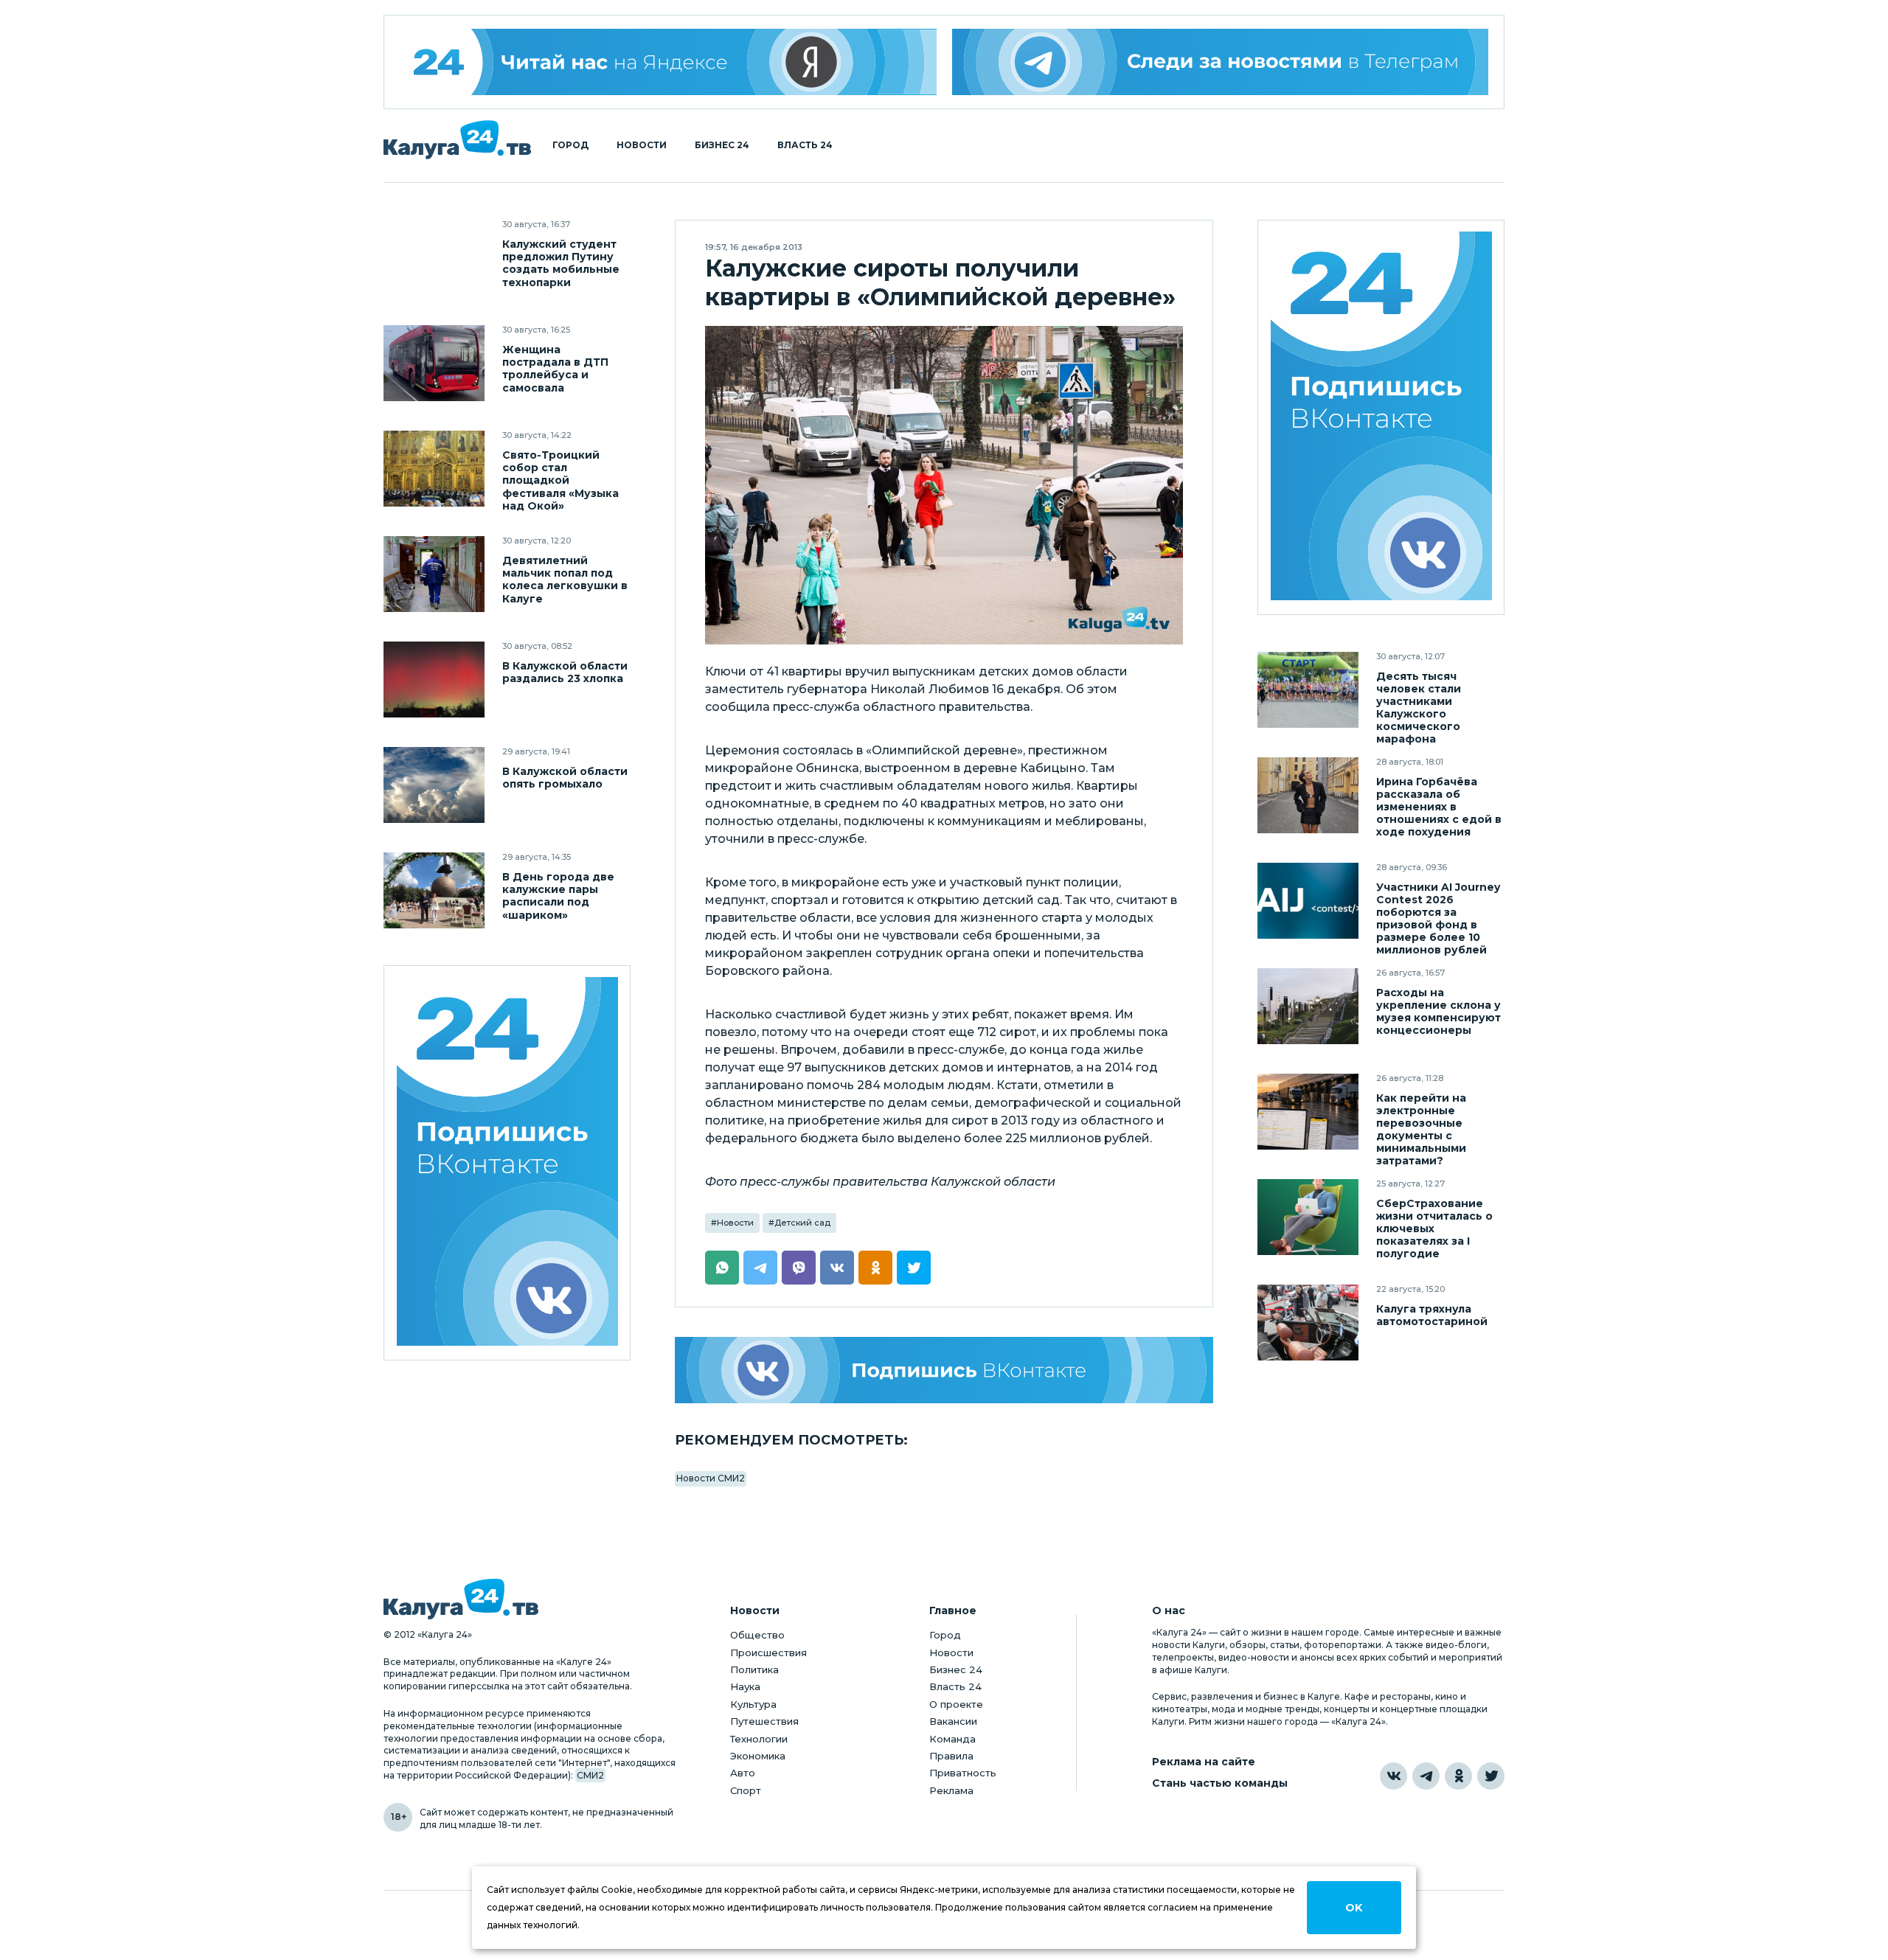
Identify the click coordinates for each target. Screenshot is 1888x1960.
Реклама (951, 1790)
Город (570, 145)
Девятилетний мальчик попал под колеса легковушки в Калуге (565, 580)
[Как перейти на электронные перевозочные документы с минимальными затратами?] (1308, 1112)
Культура (753, 1704)
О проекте (956, 1704)
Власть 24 (805, 145)
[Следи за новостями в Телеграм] (1221, 62)
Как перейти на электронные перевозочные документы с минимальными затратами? (1421, 1130)
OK (1354, 1908)
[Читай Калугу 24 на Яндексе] (668, 62)
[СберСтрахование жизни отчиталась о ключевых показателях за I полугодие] (1308, 1217)
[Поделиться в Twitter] (914, 1268)
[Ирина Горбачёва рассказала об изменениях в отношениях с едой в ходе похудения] (1308, 795)
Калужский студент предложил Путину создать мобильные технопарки (561, 263)
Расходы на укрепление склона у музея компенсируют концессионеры (1438, 1012)
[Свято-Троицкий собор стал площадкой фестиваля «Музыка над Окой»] (434, 469)
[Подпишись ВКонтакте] (944, 1370)
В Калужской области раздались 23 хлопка (565, 673)
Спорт (746, 1790)
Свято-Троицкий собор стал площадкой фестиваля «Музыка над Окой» (560, 480)
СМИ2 (590, 1775)
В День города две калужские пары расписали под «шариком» (558, 896)
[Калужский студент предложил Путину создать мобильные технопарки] (434, 258)
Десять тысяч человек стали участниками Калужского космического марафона (1419, 708)
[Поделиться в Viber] (799, 1268)
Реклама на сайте (1204, 1762)
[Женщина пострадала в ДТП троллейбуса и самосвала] (434, 363)
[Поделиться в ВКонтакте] (837, 1268)
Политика (754, 1669)
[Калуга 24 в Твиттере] (1491, 1776)
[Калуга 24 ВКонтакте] (507, 1163)
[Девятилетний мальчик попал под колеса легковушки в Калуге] (434, 574)
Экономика (758, 1756)
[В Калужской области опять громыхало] (434, 785)
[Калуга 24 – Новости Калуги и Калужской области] (457, 140)
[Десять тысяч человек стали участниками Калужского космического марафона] (1308, 690)
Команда (952, 1739)
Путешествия (764, 1721)
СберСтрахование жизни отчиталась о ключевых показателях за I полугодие (1434, 1229)
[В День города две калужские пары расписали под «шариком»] (434, 890)
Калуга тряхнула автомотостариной (1432, 1316)
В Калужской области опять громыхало (565, 778)
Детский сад (802, 1223)
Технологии (759, 1739)
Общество (757, 1635)
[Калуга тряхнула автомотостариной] (1308, 1323)
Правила (951, 1756)
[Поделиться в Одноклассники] (875, 1268)
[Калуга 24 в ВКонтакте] (1394, 1776)
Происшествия (768, 1653)
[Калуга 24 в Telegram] (1426, 1776)
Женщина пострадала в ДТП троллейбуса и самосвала (555, 369)
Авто (743, 1773)
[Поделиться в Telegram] (760, 1268)
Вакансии (953, 1721)
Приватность (963, 1773)
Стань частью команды (1220, 1783)
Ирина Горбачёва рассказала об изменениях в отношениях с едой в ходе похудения (1439, 807)
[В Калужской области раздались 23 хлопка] (434, 680)
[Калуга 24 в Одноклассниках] (1458, 1776)
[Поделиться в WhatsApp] (722, 1268)
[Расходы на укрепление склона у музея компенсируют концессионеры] (1308, 1006)
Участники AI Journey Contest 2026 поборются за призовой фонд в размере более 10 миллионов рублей (1438, 919)
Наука (745, 1686)
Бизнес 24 (722, 145)
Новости (642, 145)
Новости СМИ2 (711, 1478)
